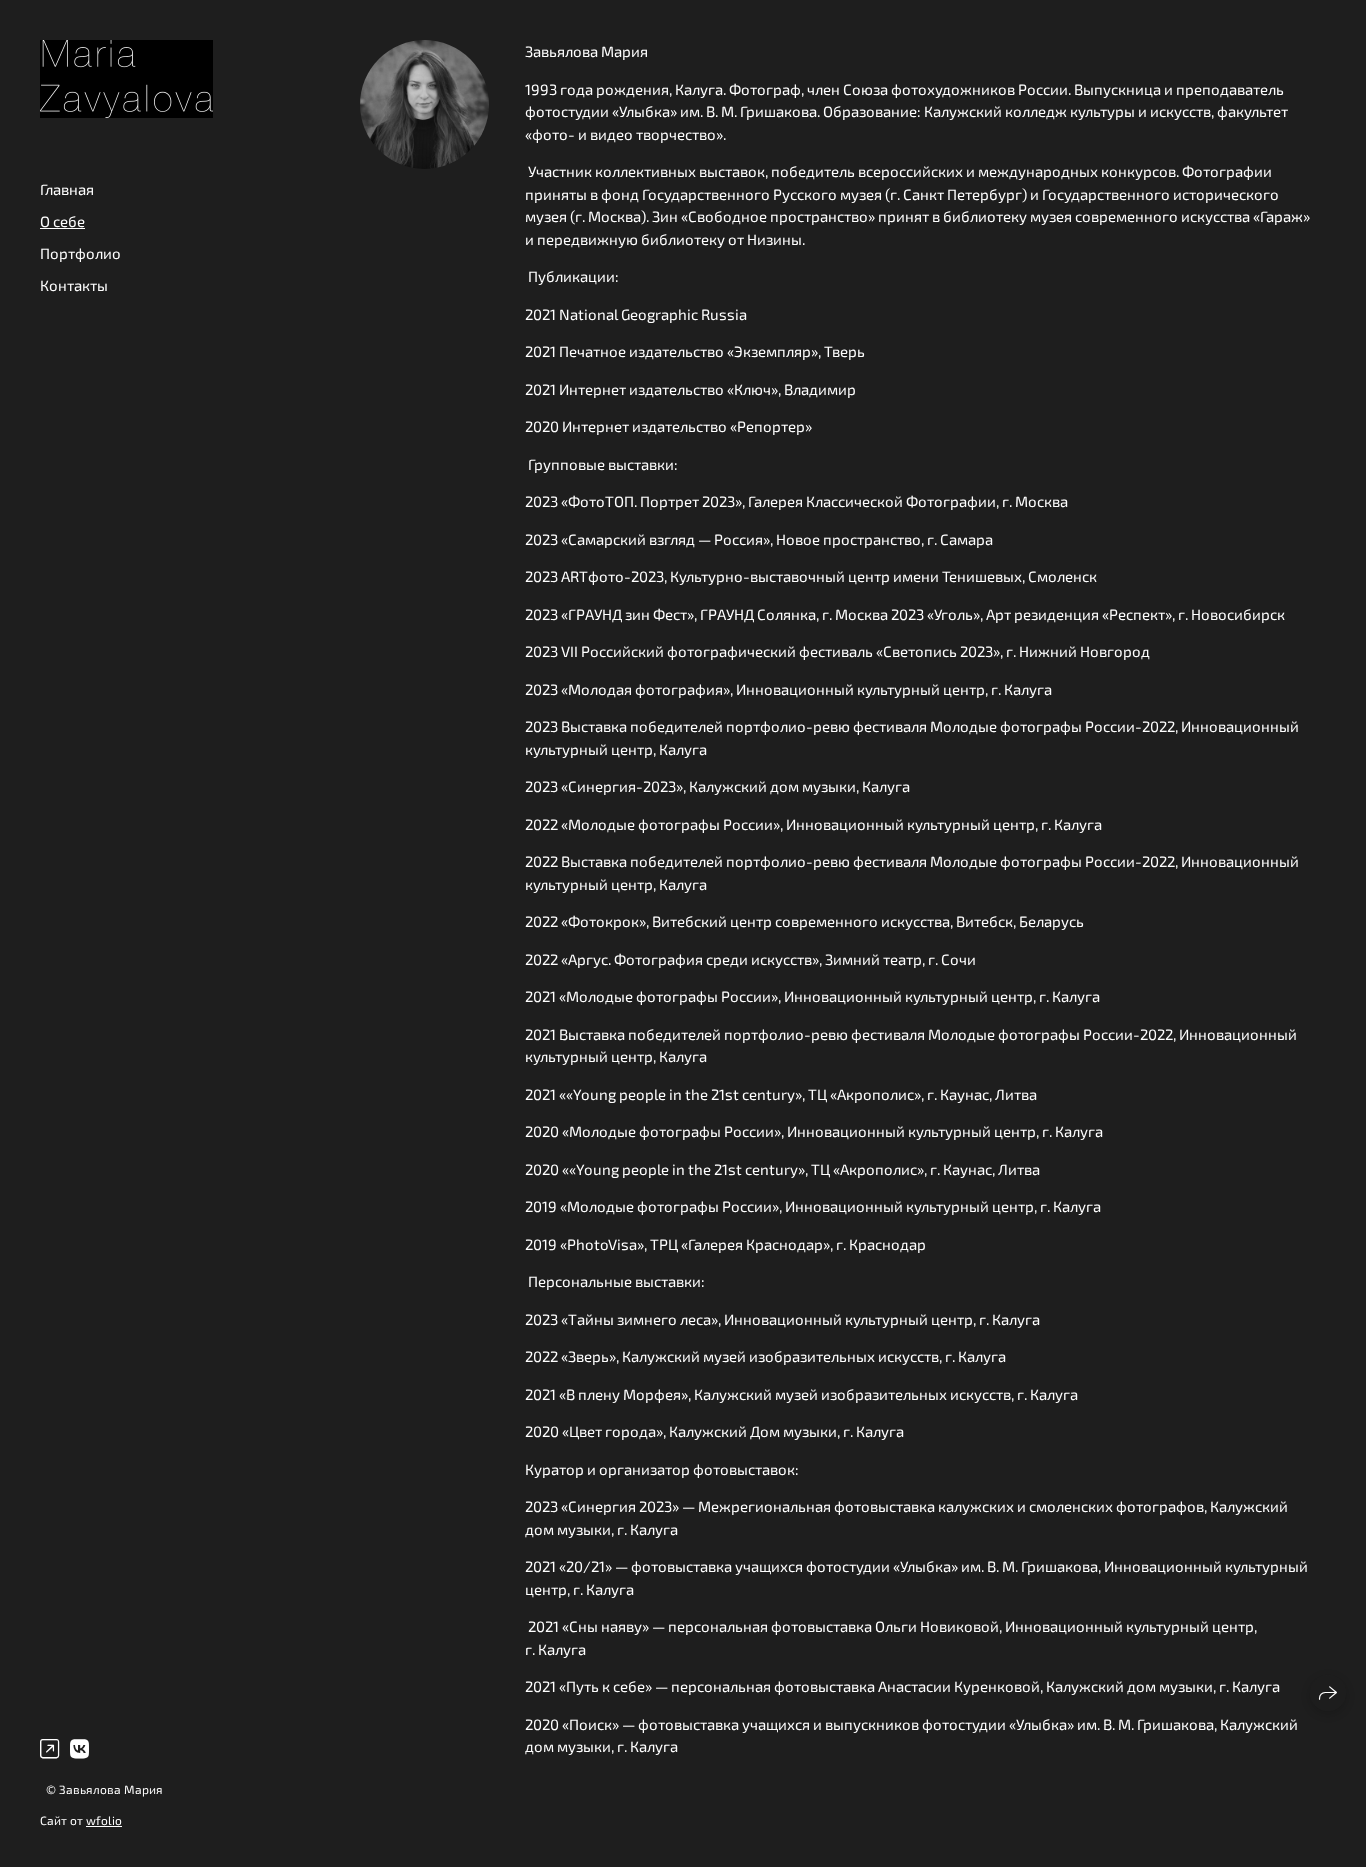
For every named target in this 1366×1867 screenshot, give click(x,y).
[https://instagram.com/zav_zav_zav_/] (49, 1748)
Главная (67, 189)
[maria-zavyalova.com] (126, 79)
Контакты (74, 285)
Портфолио (80, 253)
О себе (62, 221)
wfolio (104, 1820)
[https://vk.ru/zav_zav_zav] (79, 1748)
